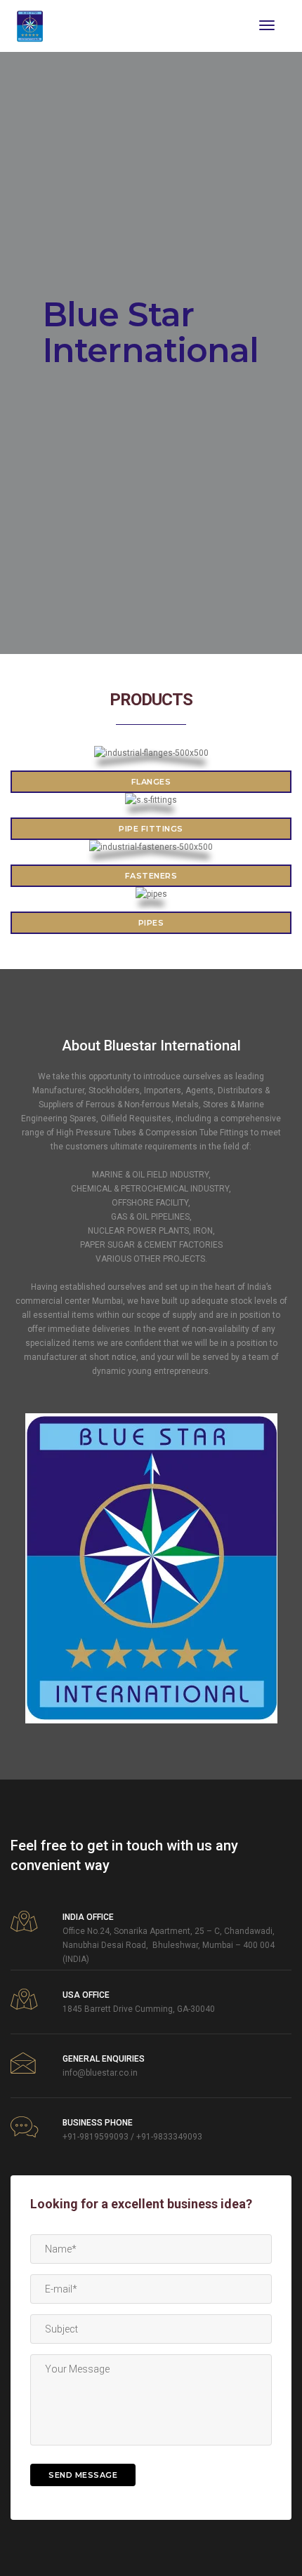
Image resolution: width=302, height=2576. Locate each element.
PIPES (151, 923)
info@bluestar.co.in (100, 2073)
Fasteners (151, 876)
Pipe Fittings (151, 829)
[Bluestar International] (30, 25)
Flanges (151, 782)
